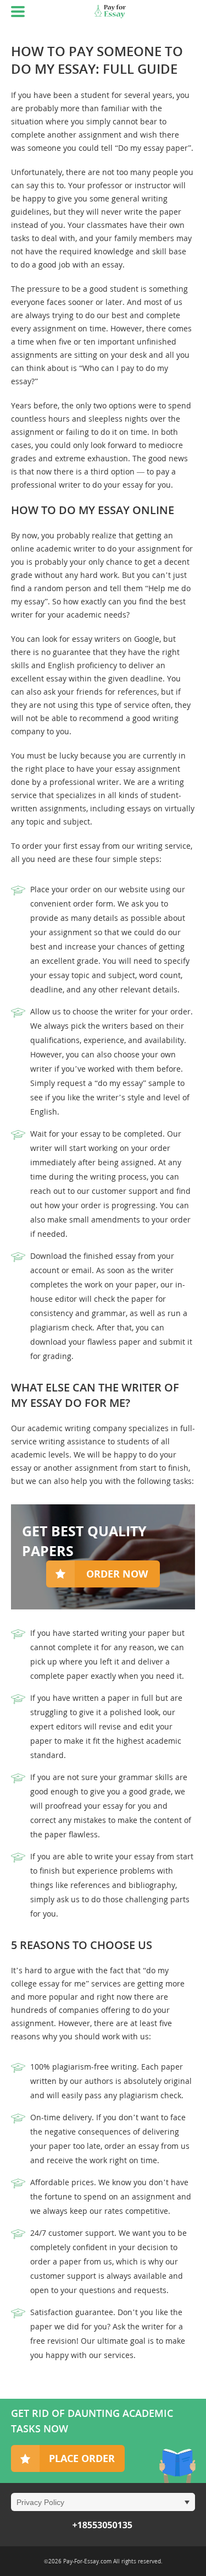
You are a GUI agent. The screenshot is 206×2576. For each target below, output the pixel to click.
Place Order (82, 2458)
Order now (117, 1574)
